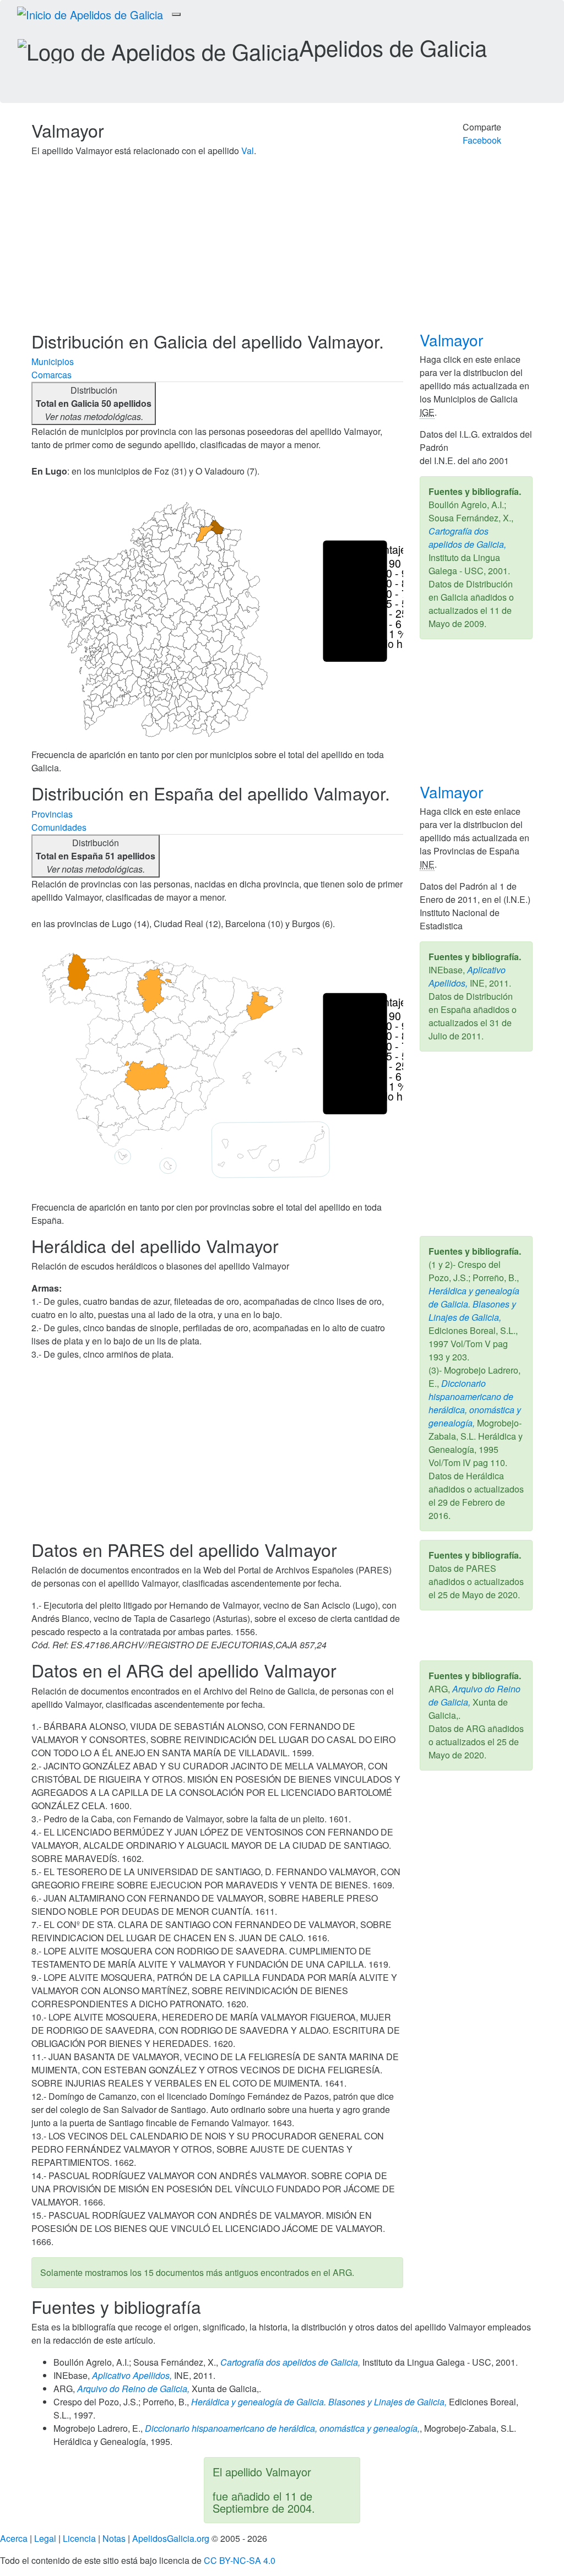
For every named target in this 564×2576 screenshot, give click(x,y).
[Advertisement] (282, 249)
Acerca (14, 2538)
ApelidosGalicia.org (171, 2538)
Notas (114, 2538)
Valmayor (454, 340)
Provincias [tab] (52, 814)
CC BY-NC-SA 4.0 (240, 2560)
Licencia (79, 2538)
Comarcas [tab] (51, 375)
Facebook (482, 140)
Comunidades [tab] (59, 827)
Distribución (94, 403)
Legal (45, 2538)
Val (248, 151)
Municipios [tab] (53, 361)
